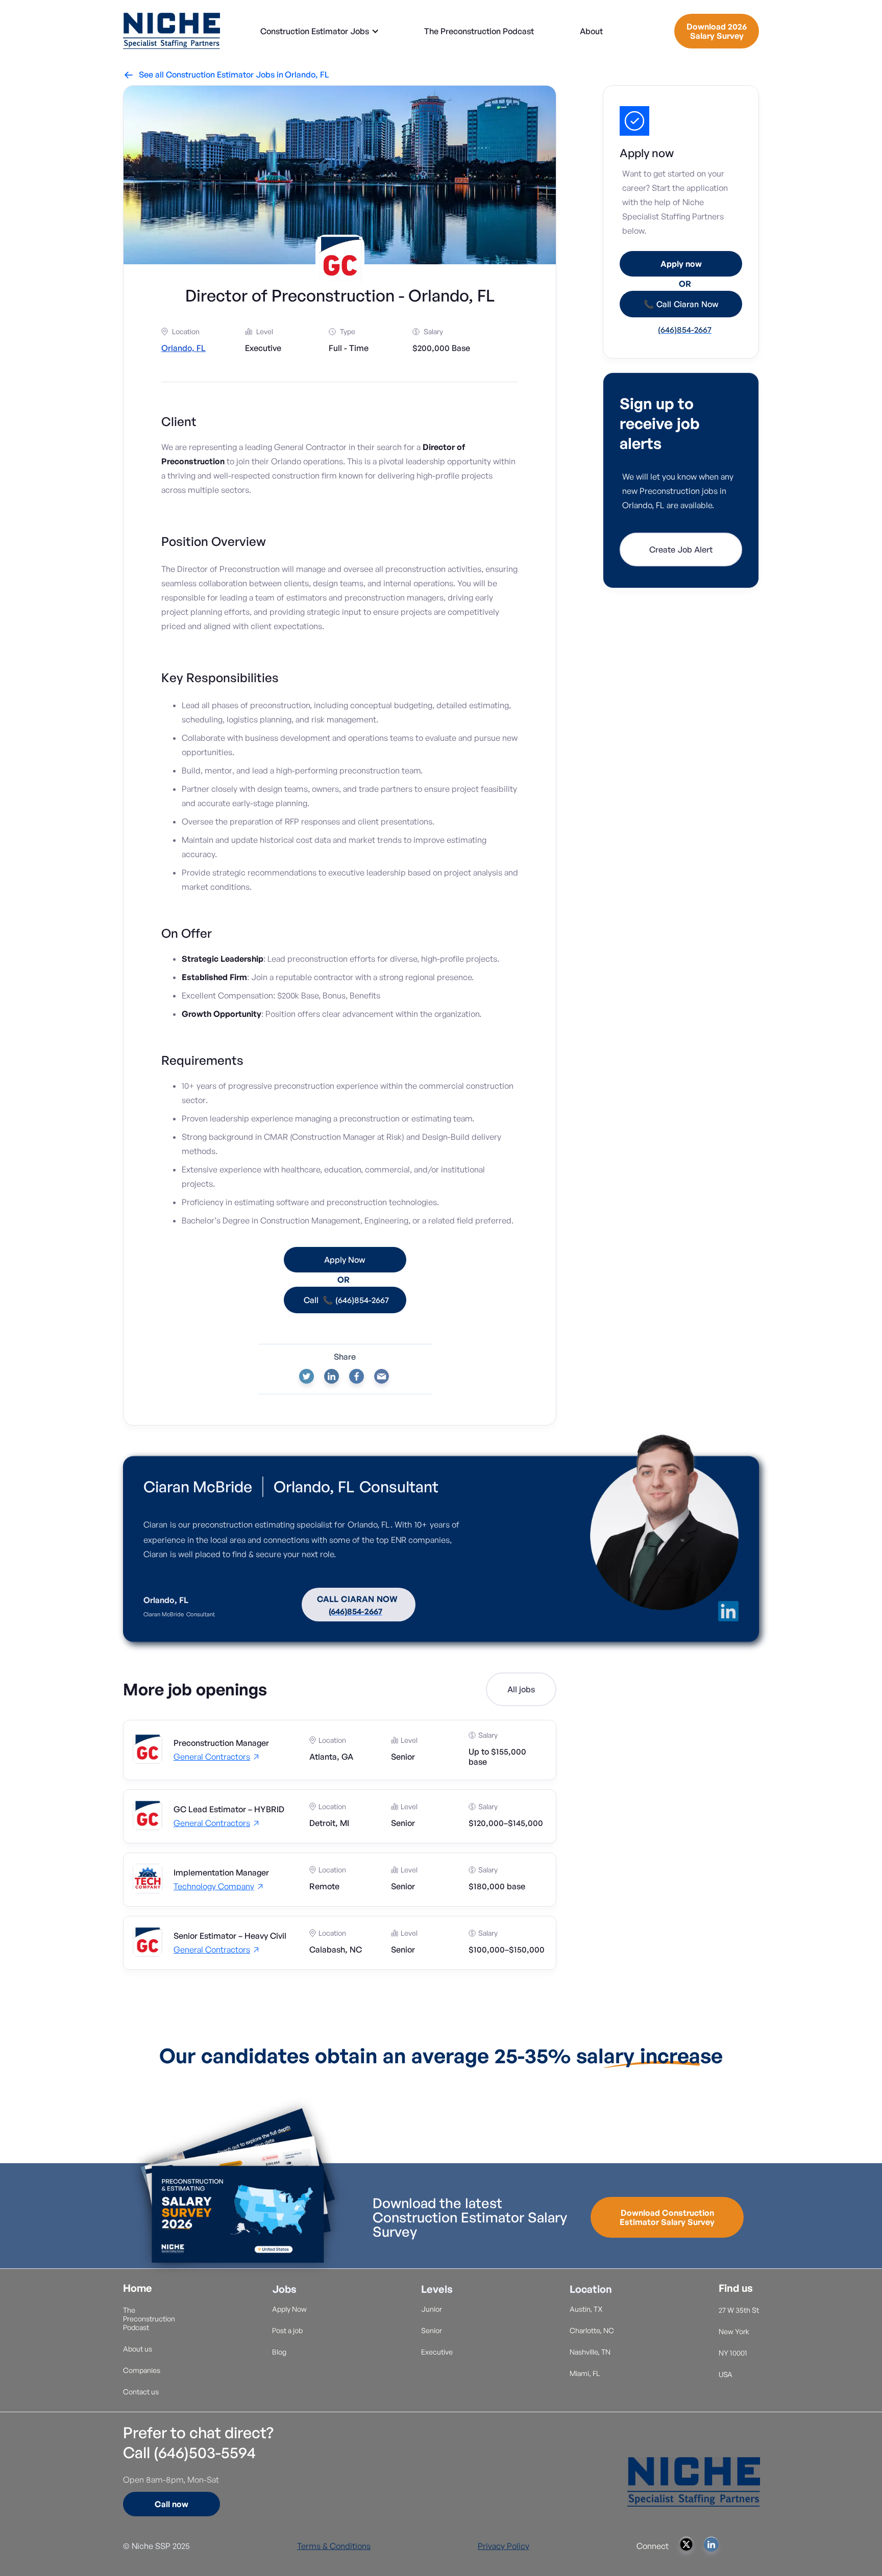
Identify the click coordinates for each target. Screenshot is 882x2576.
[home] (171, 31)
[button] (320, 31)
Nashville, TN (590, 2352)
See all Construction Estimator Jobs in (204, 74)
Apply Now (289, 2309)
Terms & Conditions (334, 2546)
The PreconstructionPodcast (149, 2319)
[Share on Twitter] (307, 1376)
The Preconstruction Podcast (479, 31)
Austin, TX (586, 2309)
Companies (142, 2370)
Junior (432, 2309)
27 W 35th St (739, 2310)
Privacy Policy (504, 2546)
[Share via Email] (382, 1376)
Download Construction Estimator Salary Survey (667, 2217)
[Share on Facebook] (357, 1376)
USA (726, 2374)
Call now (171, 2504)
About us (138, 2349)
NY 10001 (733, 2353)
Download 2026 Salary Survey (717, 31)
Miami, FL (585, 2373)
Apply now (681, 264)
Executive (437, 2352)
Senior (432, 2330)
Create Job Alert (681, 549)
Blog (279, 2352)
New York (734, 2331)
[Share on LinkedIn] (332, 1376)
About (591, 31)
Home (138, 2288)
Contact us (141, 2392)
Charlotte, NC (592, 2330)
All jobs (521, 1689)
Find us (736, 2288)
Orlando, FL (307, 74)
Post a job (287, 2330)
